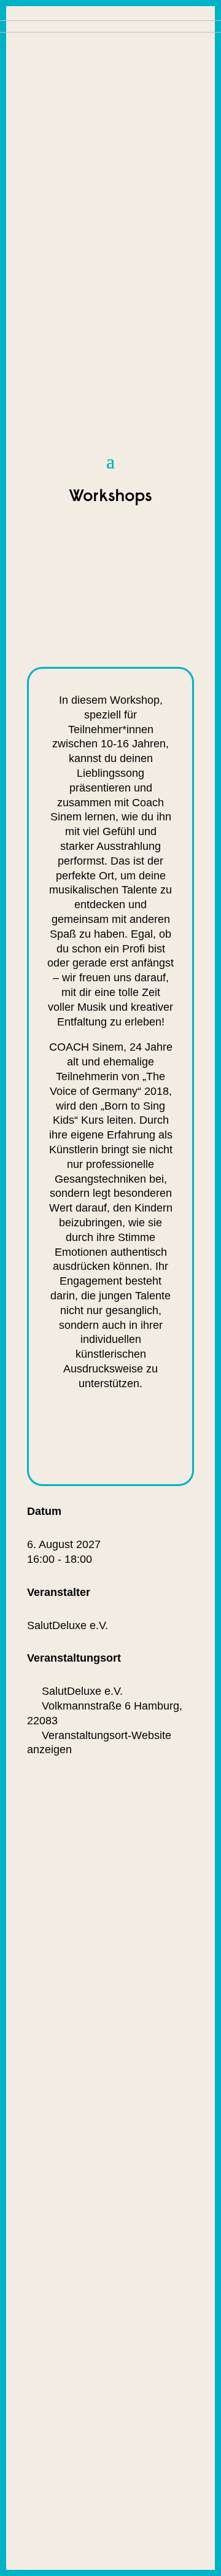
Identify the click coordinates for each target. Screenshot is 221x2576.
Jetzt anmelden (97, 1438)
